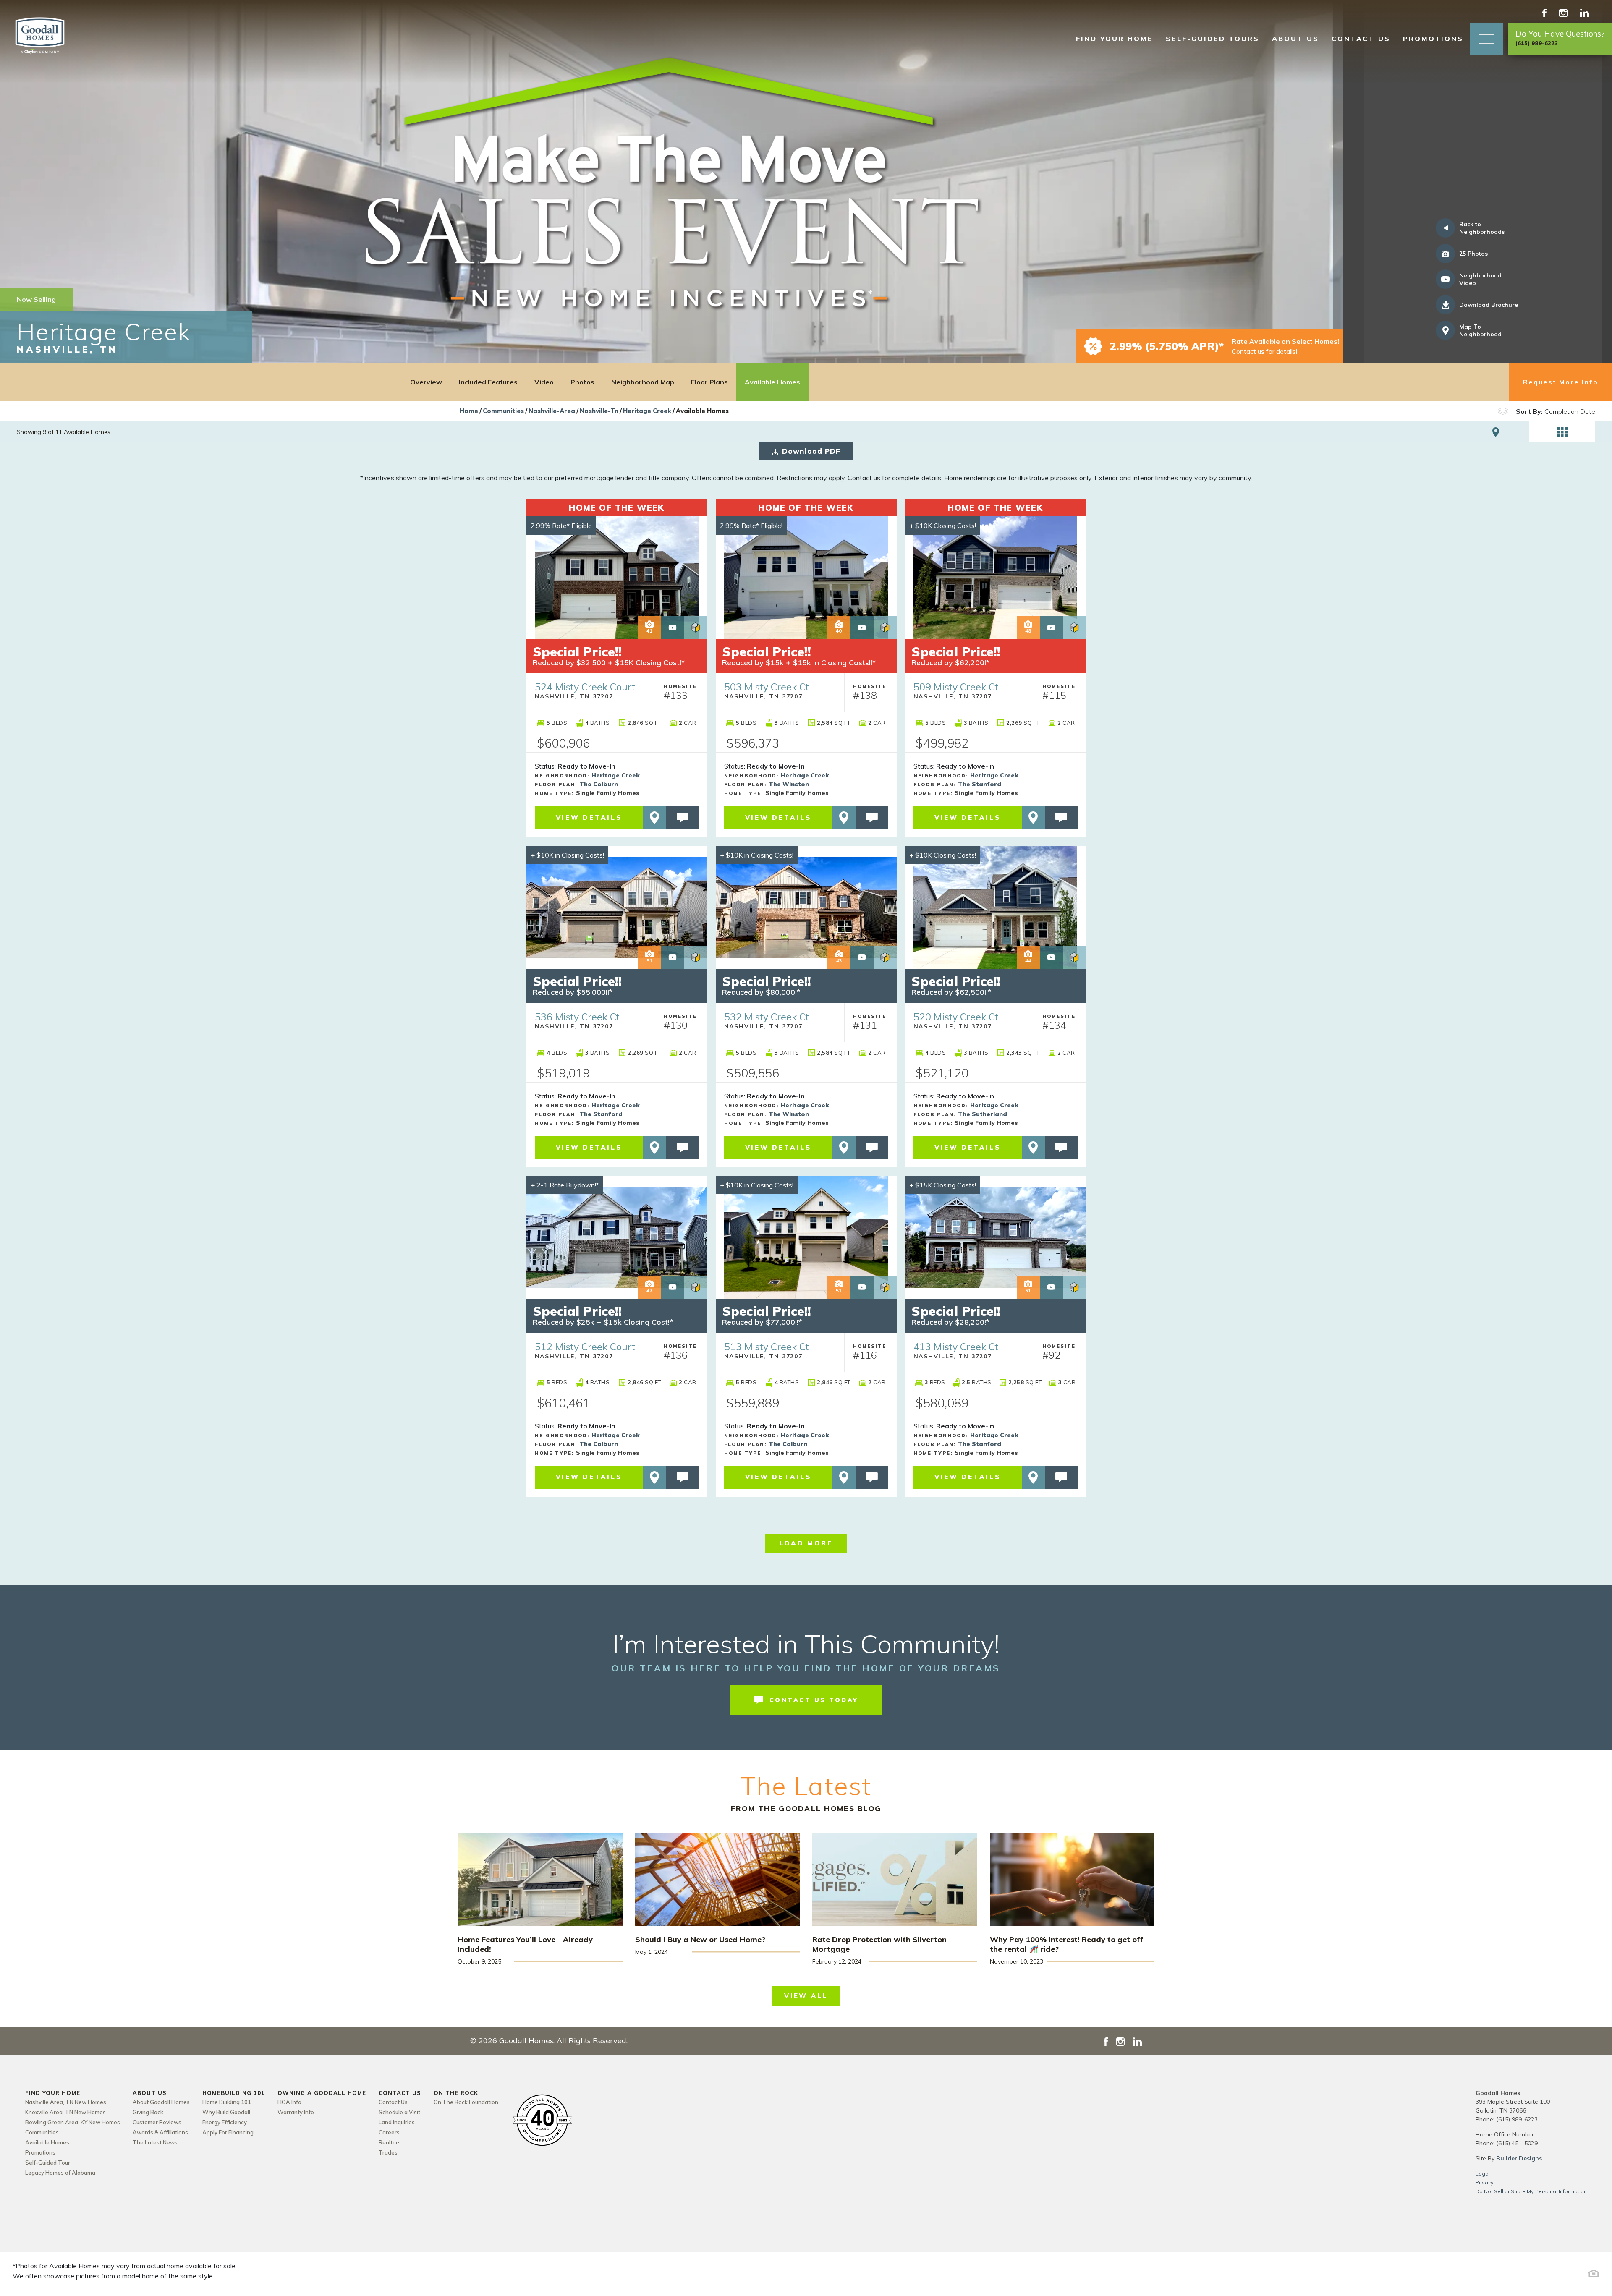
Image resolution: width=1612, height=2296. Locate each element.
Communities (503, 411)
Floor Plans (709, 382)
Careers (389, 2132)
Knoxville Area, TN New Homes (65, 2112)
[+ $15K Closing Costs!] (996, 1237)
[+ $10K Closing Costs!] (996, 577)
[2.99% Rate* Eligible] (617, 577)
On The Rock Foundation (466, 2102)
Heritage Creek (647, 411)
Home (469, 411)
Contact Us (393, 2102)
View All (806, 1996)
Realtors (390, 2142)
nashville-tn (599, 411)
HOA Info (289, 2102)
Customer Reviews (157, 2122)
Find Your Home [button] (1115, 39)
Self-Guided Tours (1213, 39)
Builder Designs (1519, 2158)
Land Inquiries (397, 2122)
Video (544, 382)
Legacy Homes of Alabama (60, 2173)
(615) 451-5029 (1517, 2143)
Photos (582, 382)
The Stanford (980, 784)
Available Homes (772, 382)
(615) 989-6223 (1517, 2119)
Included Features (488, 382)
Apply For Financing (228, 2132)
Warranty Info (296, 2112)
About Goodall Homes (161, 2102)
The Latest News (155, 2142)
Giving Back (148, 2112)
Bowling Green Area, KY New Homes (73, 2122)
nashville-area (552, 411)
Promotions (1433, 39)
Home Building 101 (227, 2102)
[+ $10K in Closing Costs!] (617, 907)
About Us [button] (1295, 39)
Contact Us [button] (1361, 39)
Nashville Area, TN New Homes (66, 2102)
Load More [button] (806, 1543)
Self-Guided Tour (48, 2163)
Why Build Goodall (226, 2112)
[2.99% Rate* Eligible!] (806, 577)
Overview (426, 382)
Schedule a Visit (399, 2112)
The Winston (789, 784)
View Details (589, 817)
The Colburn (599, 784)
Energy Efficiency (225, 2122)
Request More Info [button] (1561, 382)
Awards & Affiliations (160, 2132)
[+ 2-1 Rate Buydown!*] (617, 1237)
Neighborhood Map (643, 382)
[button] (1486, 39)
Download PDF (811, 451)
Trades (388, 2152)
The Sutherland (983, 1114)
